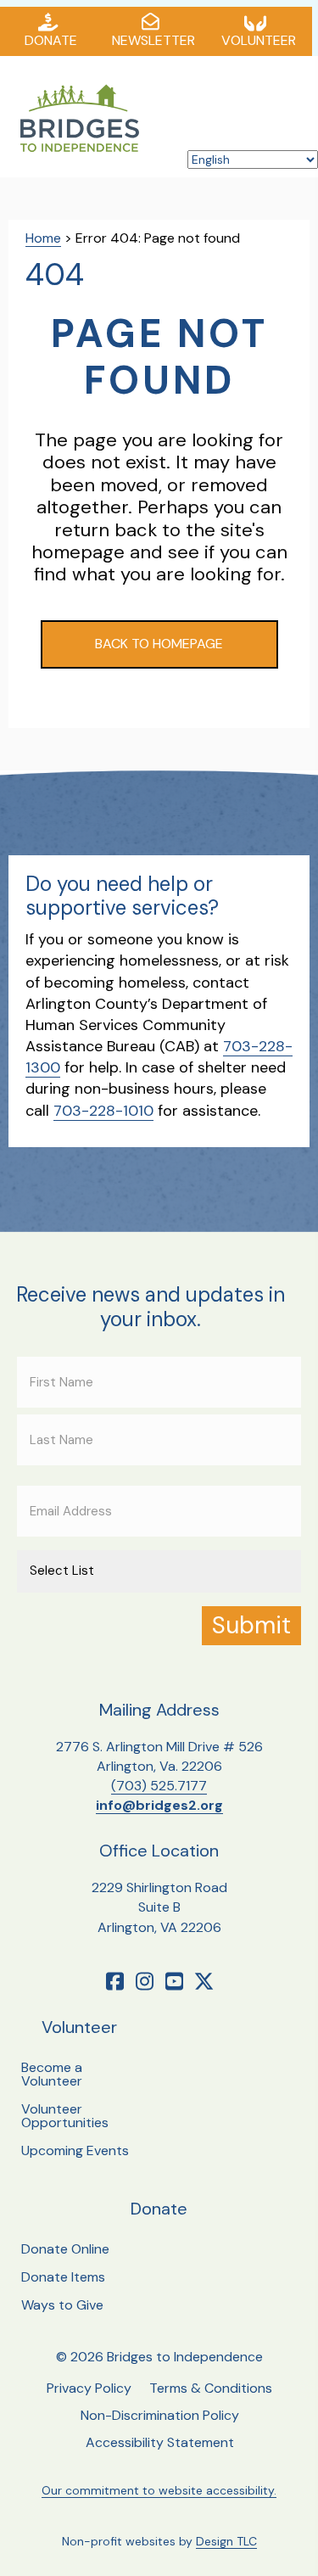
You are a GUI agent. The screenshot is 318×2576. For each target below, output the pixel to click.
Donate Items (63, 2277)
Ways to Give (62, 2305)
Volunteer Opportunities (65, 2116)
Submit (251, 1625)
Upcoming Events (75, 2150)
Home (43, 238)
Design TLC (226, 2541)
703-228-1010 (103, 1111)
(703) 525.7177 (159, 1786)
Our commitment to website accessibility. (159, 2490)
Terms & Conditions (211, 2388)
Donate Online (65, 2249)
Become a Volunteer (52, 2074)
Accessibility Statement (160, 2442)
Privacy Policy (89, 2388)
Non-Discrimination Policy (160, 2415)
